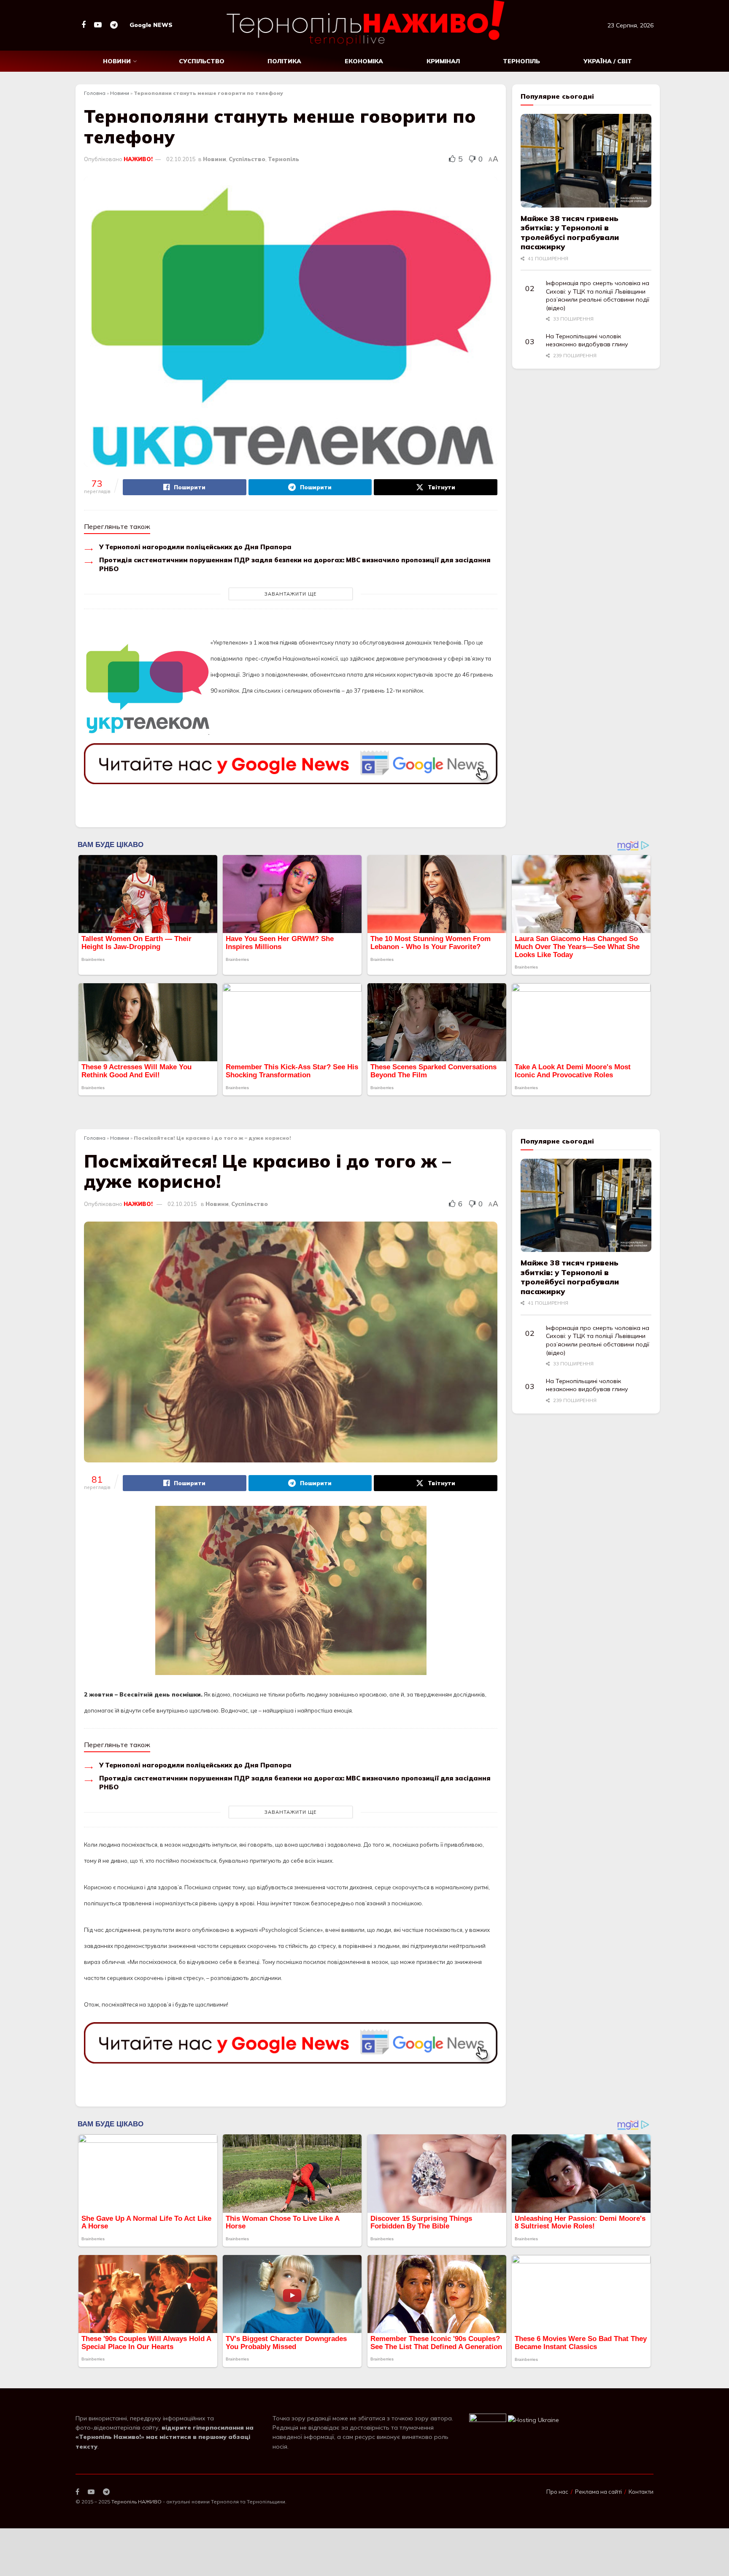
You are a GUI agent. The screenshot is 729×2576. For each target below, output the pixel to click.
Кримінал (443, 61)
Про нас (557, 2492)
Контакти (641, 2492)
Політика (284, 61)
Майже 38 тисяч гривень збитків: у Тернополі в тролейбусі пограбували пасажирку (570, 233)
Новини (117, 61)
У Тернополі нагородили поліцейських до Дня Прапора (195, 547)
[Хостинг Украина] (533, 2420)
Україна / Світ (608, 61)
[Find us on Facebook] (84, 25)
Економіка (364, 61)
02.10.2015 (181, 159)
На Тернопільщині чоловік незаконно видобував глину (587, 340)
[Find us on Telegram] (114, 25)
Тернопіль (521, 61)
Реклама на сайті (598, 2492)
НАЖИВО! (138, 159)
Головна (95, 93)
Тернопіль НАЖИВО (136, 2502)
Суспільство (202, 61)
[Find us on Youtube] (98, 25)
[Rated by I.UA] (488, 2420)
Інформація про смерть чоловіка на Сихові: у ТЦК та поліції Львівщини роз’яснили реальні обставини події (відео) (598, 295)
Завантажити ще (291, 594)
